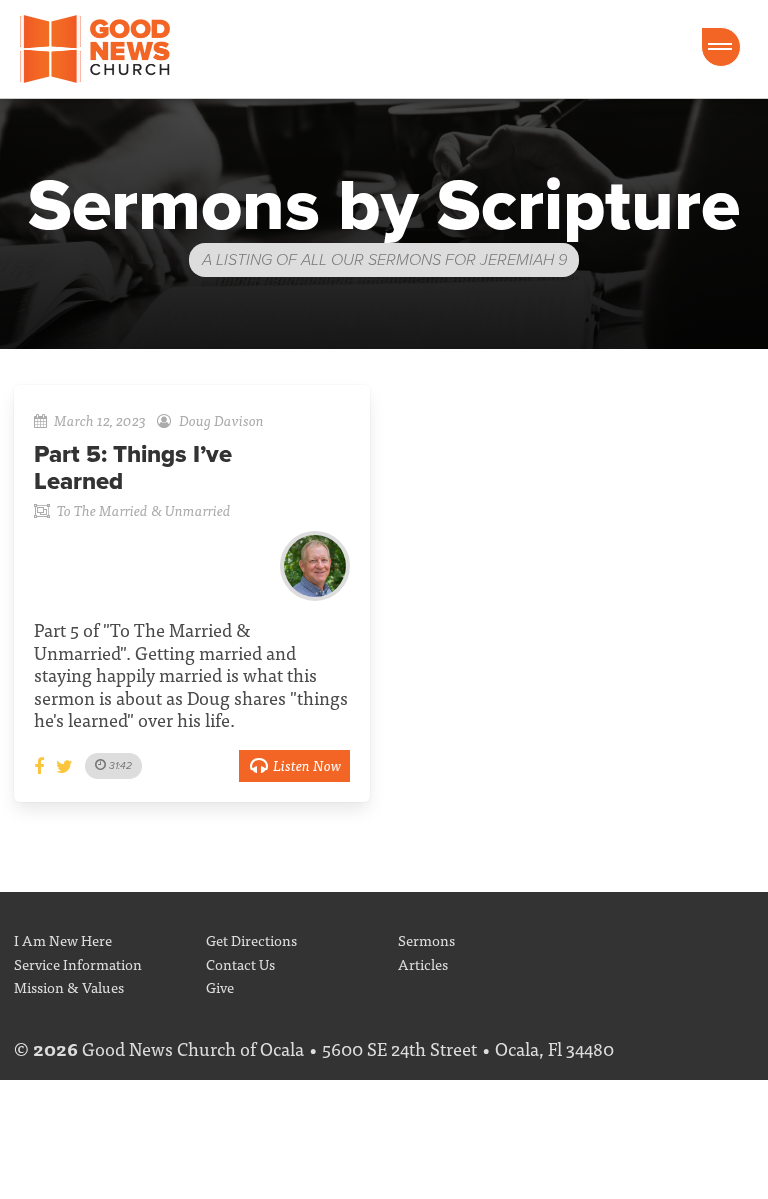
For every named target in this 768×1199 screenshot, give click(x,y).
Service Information (78, 963)
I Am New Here (63, 939)
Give (220, 986)
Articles (423, 963)
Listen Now (307, 764)
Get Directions (251, 939)
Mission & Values (69, 986)
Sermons (426, 939)
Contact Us (240, 963)
